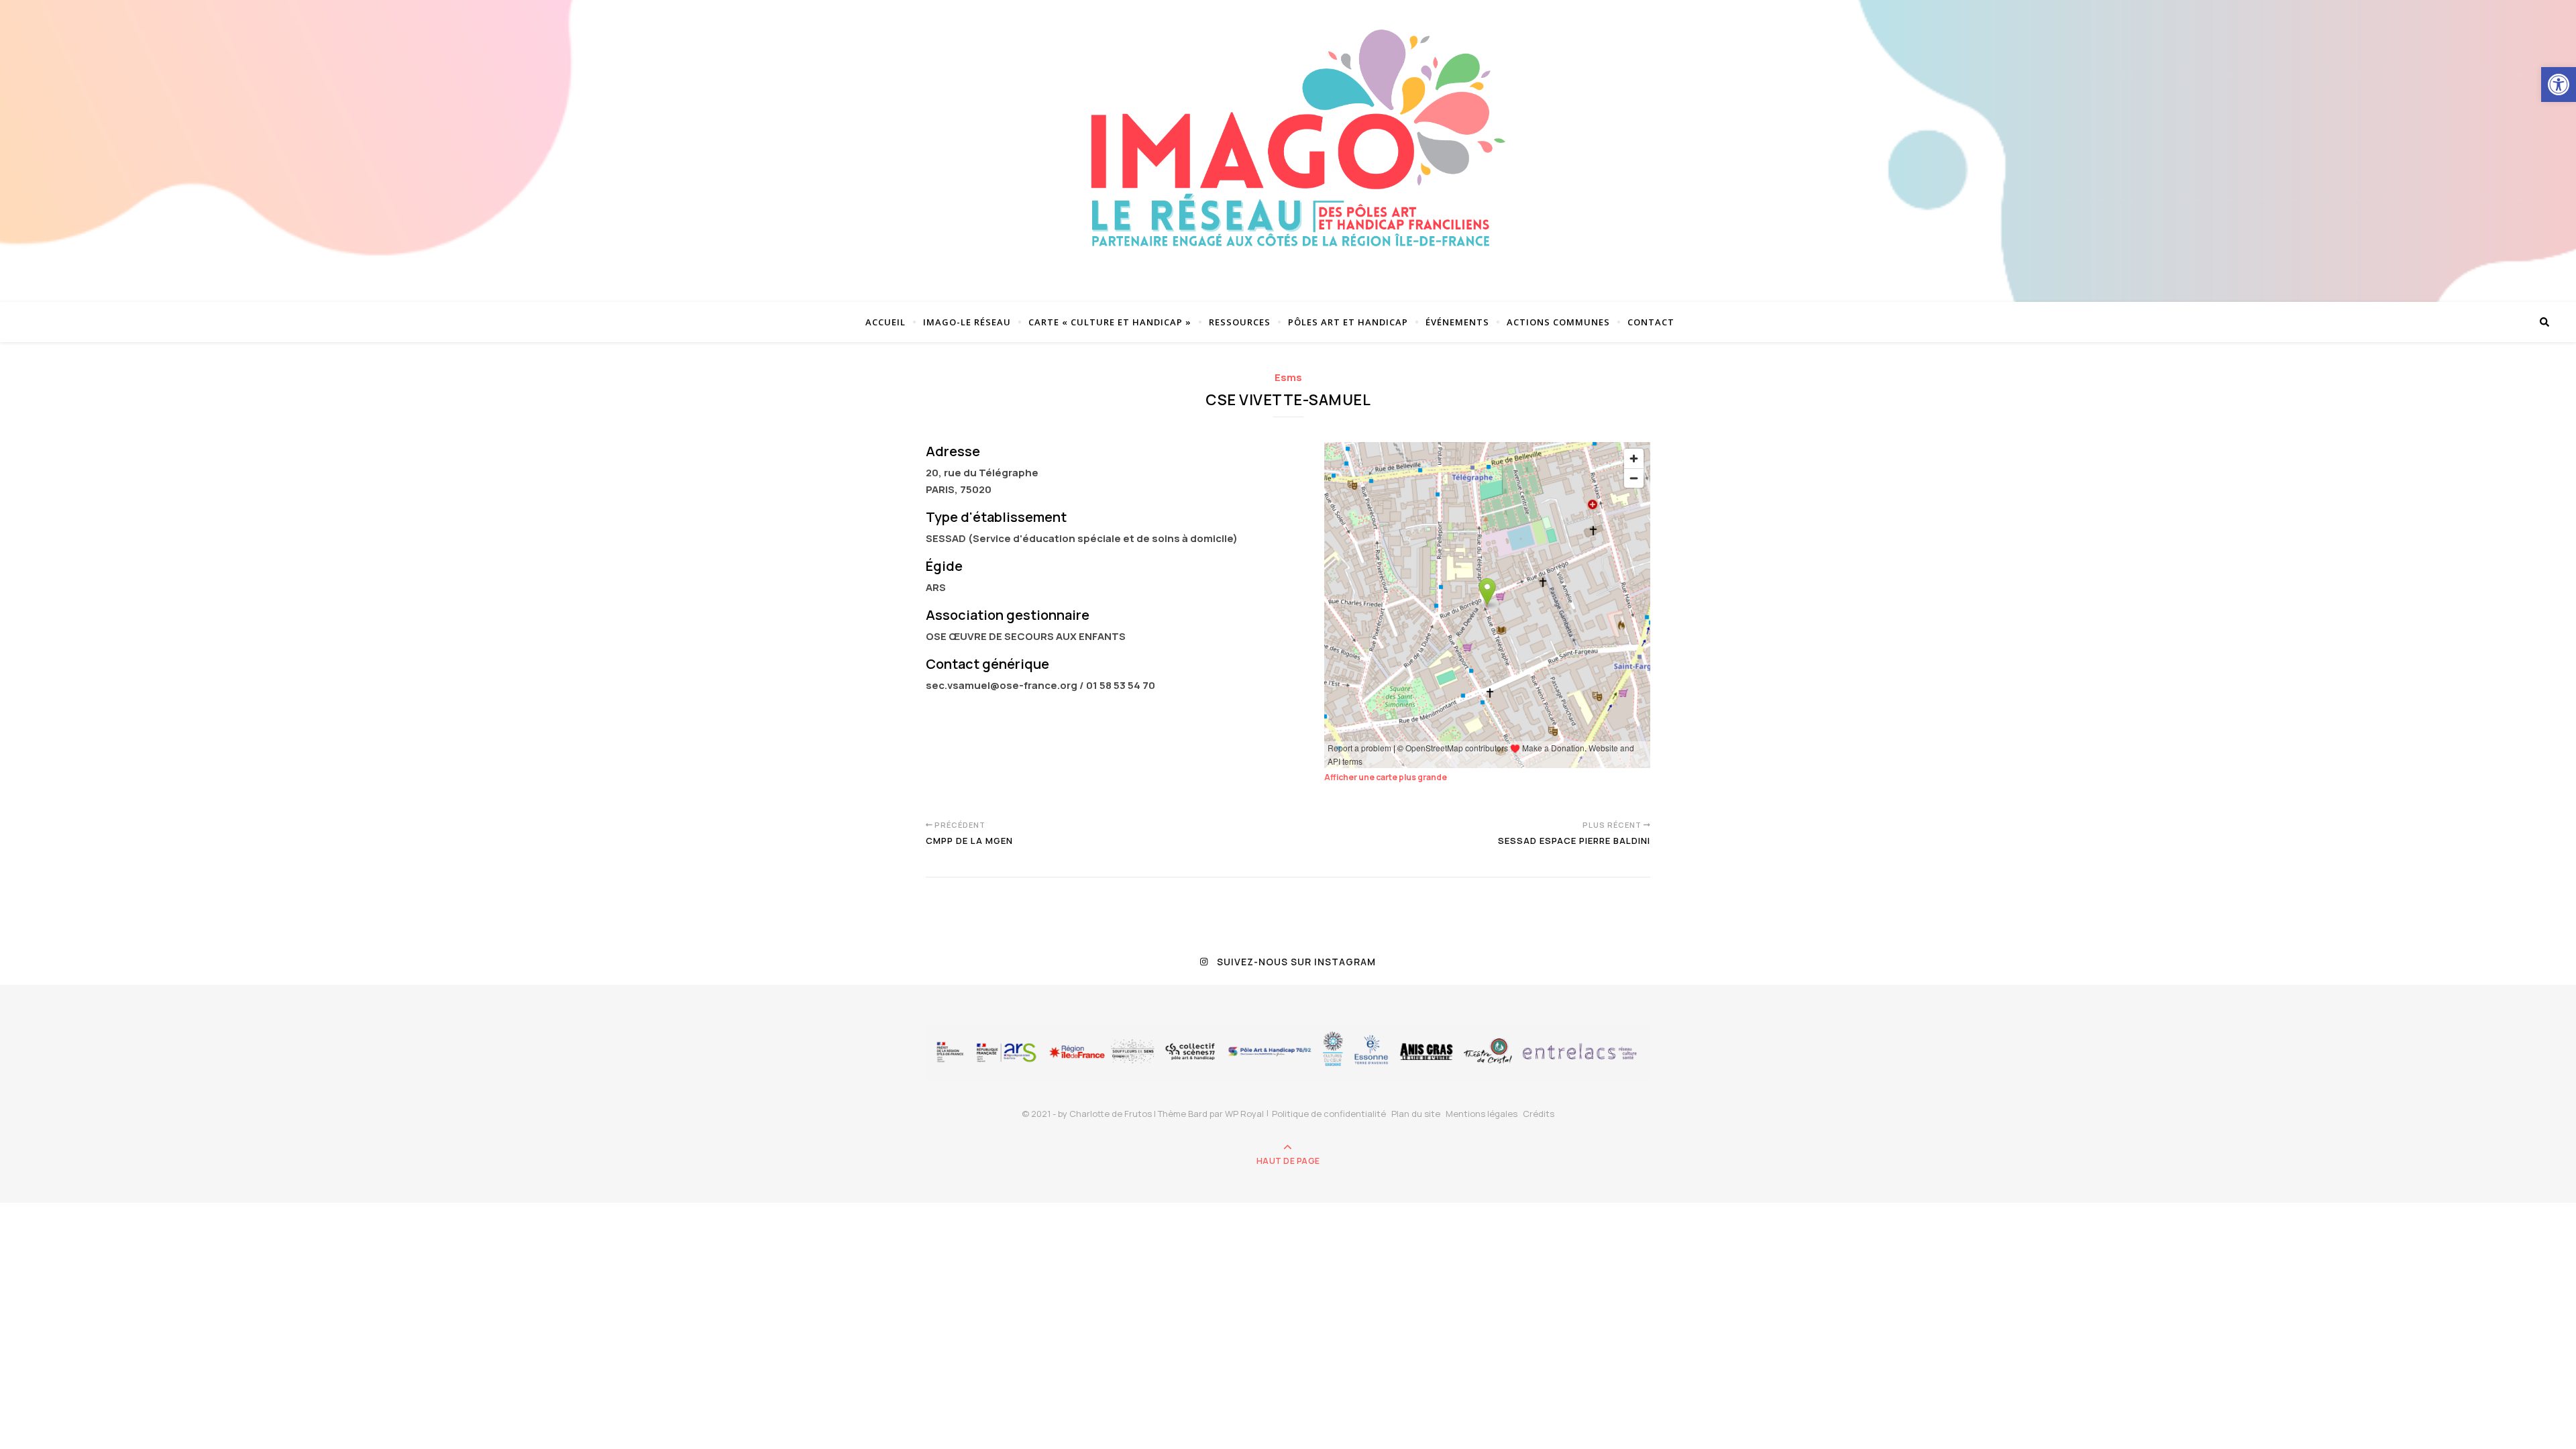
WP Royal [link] (1244, 1114)
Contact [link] (1651, 322)
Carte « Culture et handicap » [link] (1110, 322)
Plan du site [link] (1416, 1114)
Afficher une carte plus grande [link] (1386, 777)
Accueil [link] (885, 322)
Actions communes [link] (1558, 322)
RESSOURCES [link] (1240, 322)
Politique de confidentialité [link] (1329, 1114)
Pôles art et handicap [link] (1348, 322)
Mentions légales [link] (1482, 1114)
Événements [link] (1457, 322)
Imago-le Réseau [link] (967, 322)
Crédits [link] (1539, 1114)
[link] (2559, 85)
